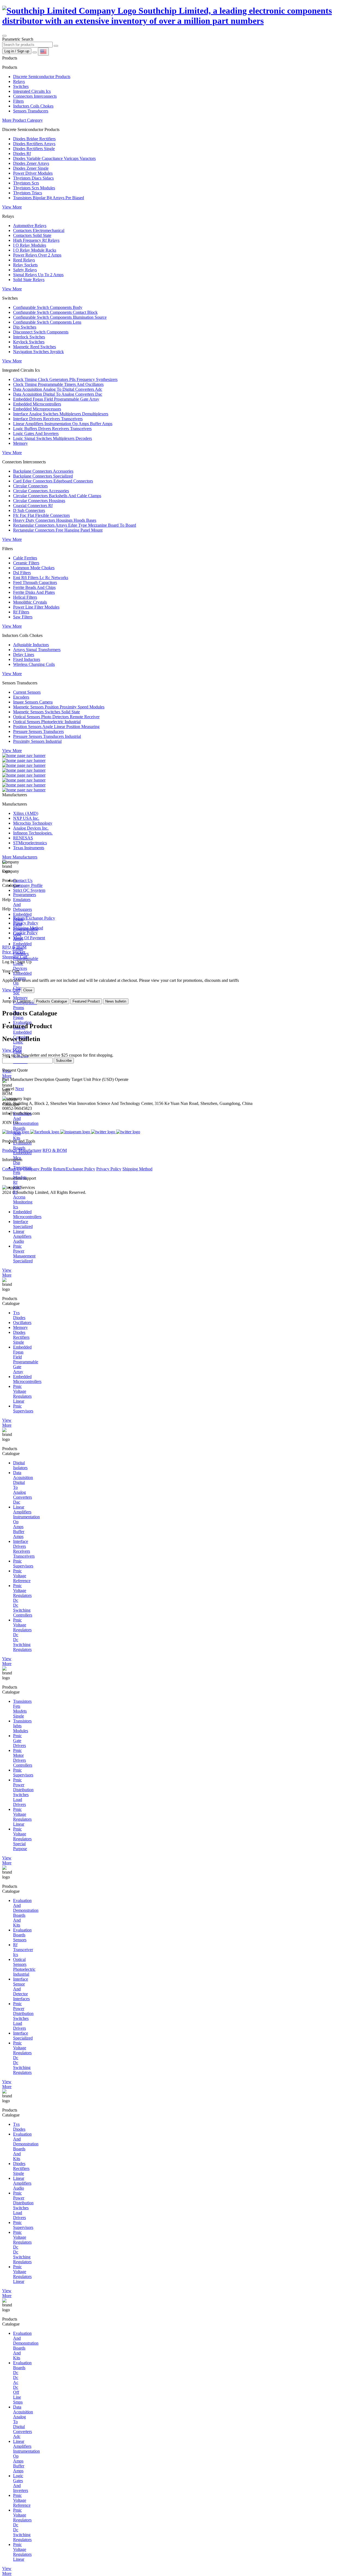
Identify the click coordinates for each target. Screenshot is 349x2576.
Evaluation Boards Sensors (22, 1935)
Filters (18, 101)
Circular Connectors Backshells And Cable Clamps (57, 496)
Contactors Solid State (32, 235)
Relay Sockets (25, 265)
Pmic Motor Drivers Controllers (23, 1758)
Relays (19, 81)
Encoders (21, 697)
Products (10, 1150)
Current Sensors (27, 692)
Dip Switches (25, 327)
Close (28, 990)
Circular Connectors (30, 486)
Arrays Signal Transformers (37, 650)
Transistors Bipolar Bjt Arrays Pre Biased (49, 198)
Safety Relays (25, 270)
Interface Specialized (23, 1224)
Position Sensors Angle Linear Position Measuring (56, 727)
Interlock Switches (29, 337)
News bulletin (116, 1001)
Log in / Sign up (17, 51)
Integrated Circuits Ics (32, 91)
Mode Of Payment (29, 938)
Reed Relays (24, 260)
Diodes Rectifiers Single (34, 149)
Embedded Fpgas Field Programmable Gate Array (56, 399)
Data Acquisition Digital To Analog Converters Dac (58, 394)
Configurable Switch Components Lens (47, 322)
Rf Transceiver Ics (23, 1950)
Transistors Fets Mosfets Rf (22, 1175)
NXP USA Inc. (26, 818)
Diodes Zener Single (31, 168)
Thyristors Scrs (26, 183)
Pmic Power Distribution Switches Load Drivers (23, 1792)
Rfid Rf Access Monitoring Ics (23, 1197)
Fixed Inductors (27, 659)
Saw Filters (23, 617)
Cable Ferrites (25, 558)
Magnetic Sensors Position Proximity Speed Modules (59, 707)
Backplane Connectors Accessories (43, 471)
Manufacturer (30, 1150)
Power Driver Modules (33, 173)
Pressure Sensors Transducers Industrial (47, 736)
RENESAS (23, 838)
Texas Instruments (29, 848)
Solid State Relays (29, 280)
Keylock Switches (29, 342)
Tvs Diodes (19, 1315)
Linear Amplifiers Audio (22, 1236)
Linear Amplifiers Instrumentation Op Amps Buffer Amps (63, 424)
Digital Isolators (20, 1465)
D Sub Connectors (29, 510)
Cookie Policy (25, 933)
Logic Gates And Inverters (36, 433)
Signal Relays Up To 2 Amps (38, 275)
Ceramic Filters (26, 563)
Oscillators (22, 1323)
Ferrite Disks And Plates (34, 592)
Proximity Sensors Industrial (37, 741)
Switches (21, 86)
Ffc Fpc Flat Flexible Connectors (41, 515)
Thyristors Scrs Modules (34, 188)
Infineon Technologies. (33, 833)
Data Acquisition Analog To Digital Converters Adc (58, 389)
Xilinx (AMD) (26, 813)
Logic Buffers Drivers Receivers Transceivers (52, 429)
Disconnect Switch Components (41, 332)
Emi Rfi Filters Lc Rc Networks (41, 578)
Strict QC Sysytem (29, 890)
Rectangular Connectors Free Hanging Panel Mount (58, 530)
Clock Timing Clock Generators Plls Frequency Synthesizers (65, 379)
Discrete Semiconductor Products (42, 77)
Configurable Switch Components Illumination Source (60, 317)
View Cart (11, 990)
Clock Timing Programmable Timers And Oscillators (58, 384)
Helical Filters (25, 597)
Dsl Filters (22, 573)
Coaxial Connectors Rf (33, 506)
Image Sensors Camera (33, 702)
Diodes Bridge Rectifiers (34, 139)
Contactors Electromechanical (39, 230)
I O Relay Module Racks (35, 250)
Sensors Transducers (31, 111)
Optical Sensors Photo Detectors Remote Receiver (56, 717)
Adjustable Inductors (31, 645)
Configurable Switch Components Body (48, 307)
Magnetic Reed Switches (34, 347)
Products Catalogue (52, 1001)
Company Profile (28, 885)
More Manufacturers (20, 857)
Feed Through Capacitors (35, 582)
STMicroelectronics (30, 843)
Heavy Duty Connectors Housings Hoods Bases (55, 520)
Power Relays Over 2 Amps (37, 255)
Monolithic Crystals (30, 602)
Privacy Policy (26, 923)
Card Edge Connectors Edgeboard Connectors (53, 481)
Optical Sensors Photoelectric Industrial (47, 722)
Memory (20, 443)
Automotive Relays (30, 226)
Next (19, 1089)
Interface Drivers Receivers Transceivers (48, 419)
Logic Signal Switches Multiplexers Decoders (52, 438)
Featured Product (86, 1001)
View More (12, 207)
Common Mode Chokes (34, 568)
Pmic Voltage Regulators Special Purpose (22, 1839)
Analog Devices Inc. (31, 828)
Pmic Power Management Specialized (24, 1253)
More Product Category (22, 120)
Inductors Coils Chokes (33, 106)
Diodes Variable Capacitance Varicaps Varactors (54, 158)
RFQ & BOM (55, 1150)
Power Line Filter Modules (36, 607)
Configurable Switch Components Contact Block (55, 312)
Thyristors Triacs (28, 193)
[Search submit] (56, 46)
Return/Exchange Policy (34, 918)
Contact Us (23, 880)
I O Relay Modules (30, 245)
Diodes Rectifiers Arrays (34, 144)
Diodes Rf (22, 153)
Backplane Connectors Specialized (43, 476)
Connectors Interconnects (35, 96)
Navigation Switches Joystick (38, 352)
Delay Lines (24, 655)
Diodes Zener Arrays (31, 163)
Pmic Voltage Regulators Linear (22, 1394)
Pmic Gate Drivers (19, 1741)
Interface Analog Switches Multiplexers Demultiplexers (61, 414)
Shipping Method (28, 928)
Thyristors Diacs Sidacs (33, 178)
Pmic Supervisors (23, 1408)
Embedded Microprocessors (37, 409)
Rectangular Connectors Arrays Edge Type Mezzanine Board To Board (75, 525)
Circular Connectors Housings (39, 501)
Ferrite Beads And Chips (34, 587)
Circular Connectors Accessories (41, 491)
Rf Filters (21, 612)
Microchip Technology (33, 823)
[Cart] (35, 52)
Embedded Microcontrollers (37, 404)
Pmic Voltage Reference (22, 1576)
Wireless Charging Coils (34, 664)
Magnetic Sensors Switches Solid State (46, 712)
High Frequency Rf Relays (36, 240)
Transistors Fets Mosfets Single (22, 1709)
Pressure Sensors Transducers (38, 731)
